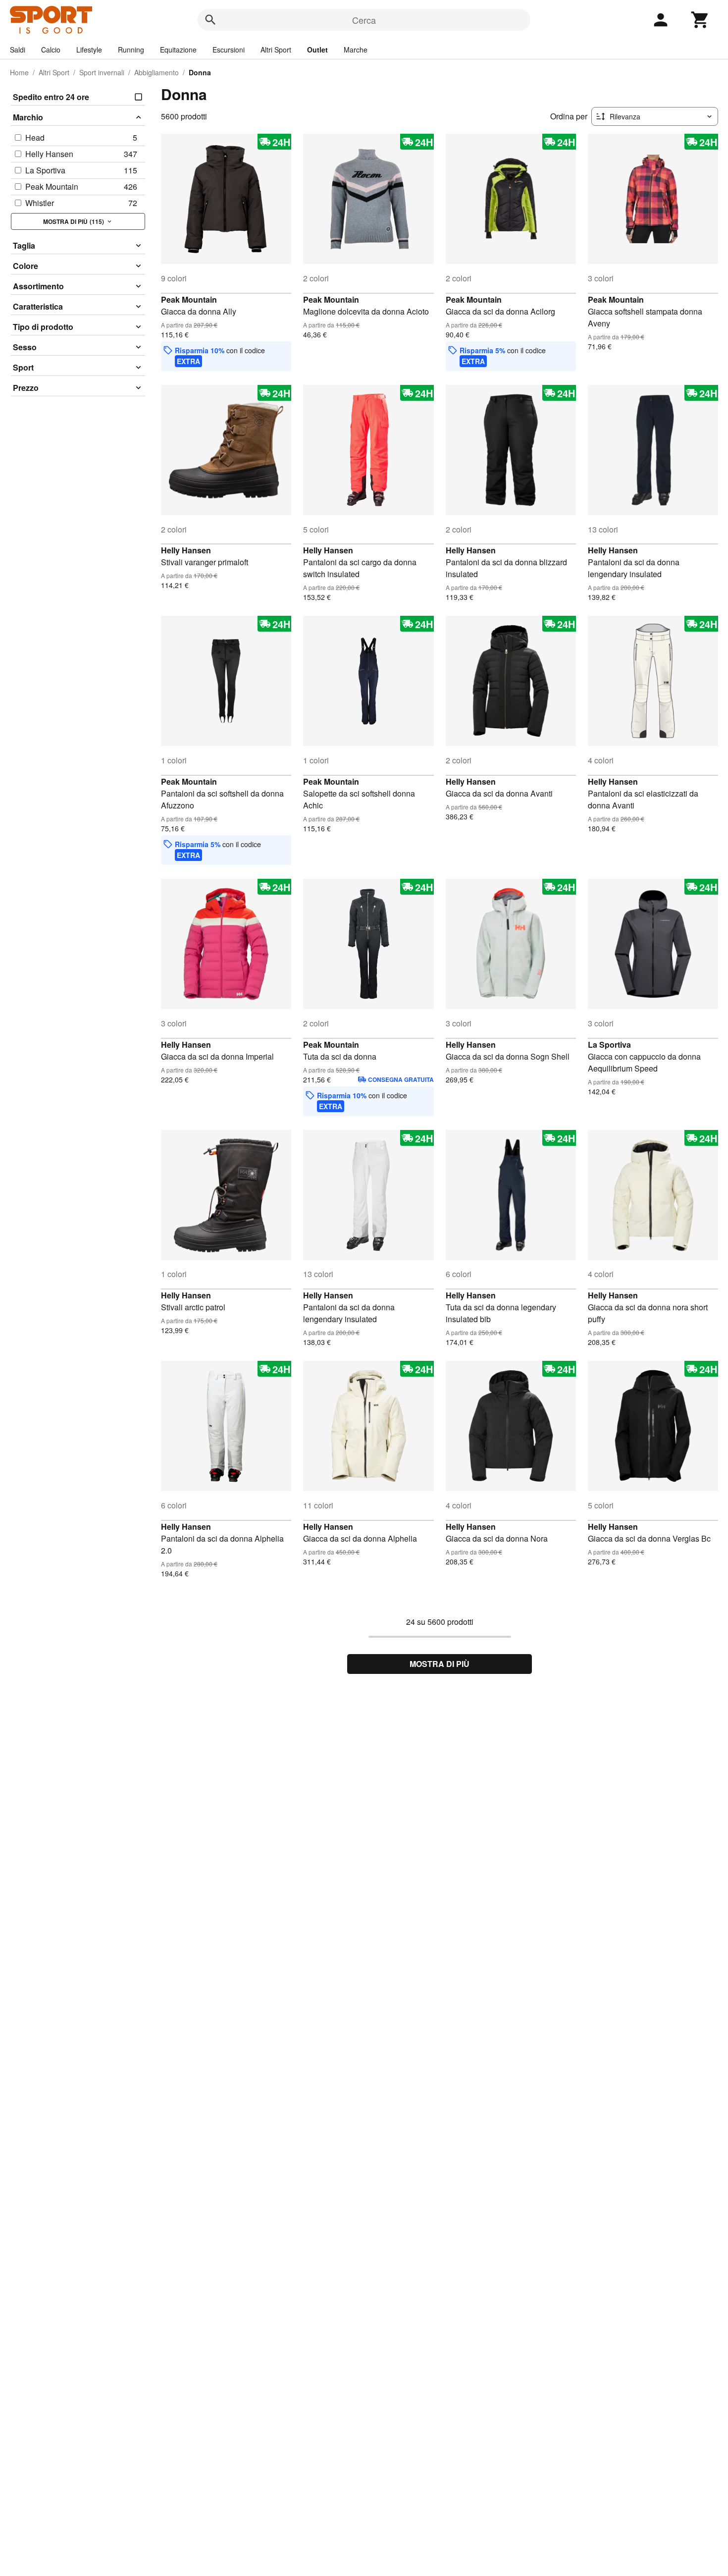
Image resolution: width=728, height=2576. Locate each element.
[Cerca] (210, 20)
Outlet (317, 50)
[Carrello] (700, 20)
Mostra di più (440, 1664)
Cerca (364, 20)
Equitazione (178, 50)
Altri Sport (276, 50)
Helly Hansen (186, 550)
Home (19, 72)
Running (131, 50)
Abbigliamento (156, 72)
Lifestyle (89, 50)
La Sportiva (609, 1045)
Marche (356, 50)
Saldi (18, 50)
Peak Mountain (189, 299)
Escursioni (229, 50)
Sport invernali (102, 72)
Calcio (51, 50)
